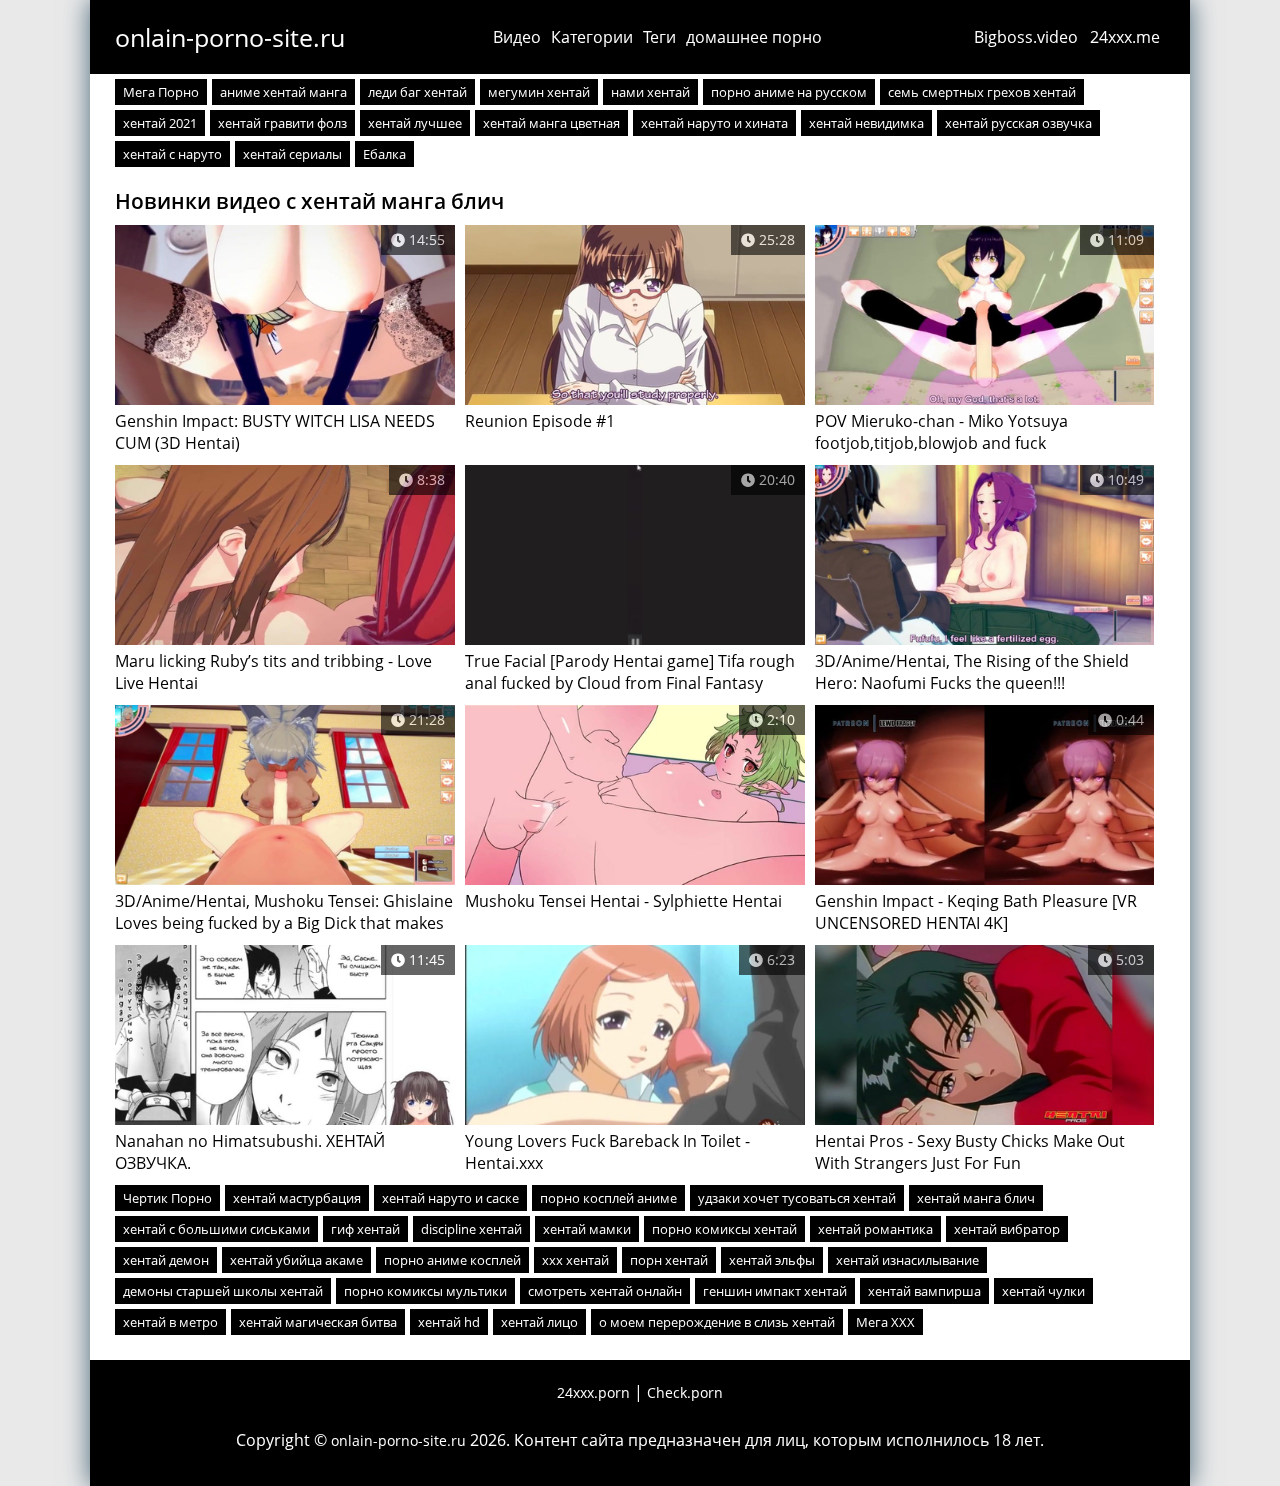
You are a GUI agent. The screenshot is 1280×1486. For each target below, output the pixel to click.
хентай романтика (875, 1229)
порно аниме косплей (452, 1260)
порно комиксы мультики (425, 1291)
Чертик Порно (167, 1198)
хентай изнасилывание (907, 1260)
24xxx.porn (593, 1392)
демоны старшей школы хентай (223, 1291)
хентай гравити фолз (282, 123)
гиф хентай (365, 1229)
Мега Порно (161, 92)
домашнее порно (754, 37)
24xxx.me (1125, 37)
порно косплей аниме (608, 1198)
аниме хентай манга (283, 92)
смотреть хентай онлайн (605, 1291)
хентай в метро (170, 1322)
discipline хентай (471, 1229)
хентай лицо (539, 1322)
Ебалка (384, 154)
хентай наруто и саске (450, 1198)
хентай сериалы (292, 154)
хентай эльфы (772, 1260)
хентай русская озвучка (1018, 123)
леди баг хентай (417, 92)
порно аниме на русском (789, 92)
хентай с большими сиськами (216, 1229)
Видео (517, 37)
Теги (659, 37)
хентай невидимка (866, 123)
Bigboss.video (1026, 37)
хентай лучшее (415, 123)
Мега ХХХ (885, 1322)
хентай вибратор (1007, 1229)
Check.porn (685, 1392)
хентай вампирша (924, 1291)
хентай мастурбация (297, 1198)
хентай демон (166, 1260)
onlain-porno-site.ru (230, 37)
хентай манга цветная (551, 123)
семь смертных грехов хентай (982, 92)
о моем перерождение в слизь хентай (717, 1322)
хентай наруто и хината (714, 123)
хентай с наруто (172, 154)
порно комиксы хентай (724, 1229)
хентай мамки (587, 1229)
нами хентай (650, 92)
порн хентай (669, 1260)
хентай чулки (1043, 1291)
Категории (592, 37)
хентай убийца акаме (296, 1260)
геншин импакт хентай (775, 1291)
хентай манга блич (976, 1198)
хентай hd (449, 1322)
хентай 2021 (160, 123)
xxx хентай (575, 1260)
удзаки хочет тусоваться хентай (797, 1198)
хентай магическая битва (318, 1322)
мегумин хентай (539, 92)
